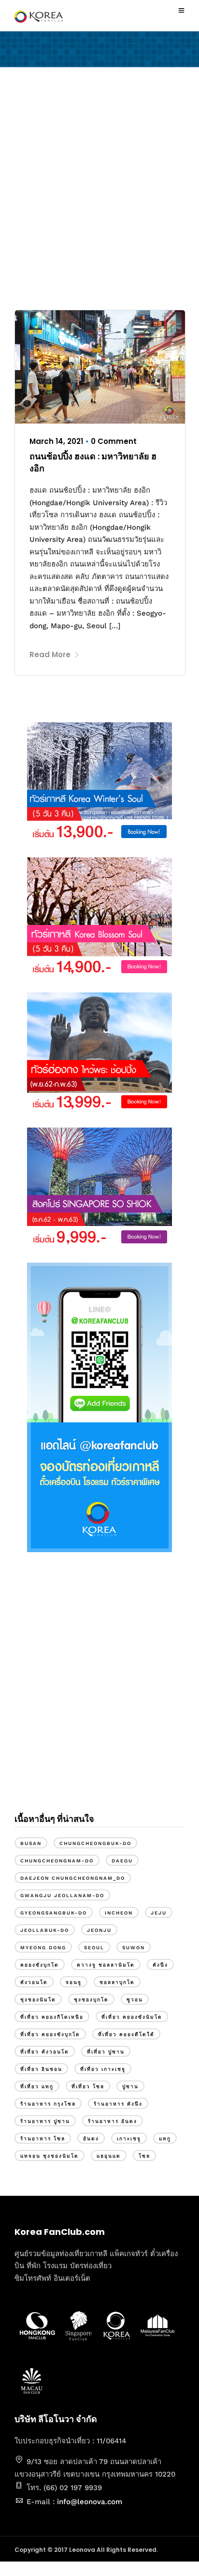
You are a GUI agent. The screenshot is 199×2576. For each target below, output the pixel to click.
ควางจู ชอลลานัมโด (106, 1965)
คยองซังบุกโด (40, 1965)
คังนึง (160, 1965)
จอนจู (74, 1982)
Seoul (94, 1948)
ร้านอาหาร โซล (43, 2139)
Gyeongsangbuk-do (54, 1913)
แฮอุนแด (109, 2156)
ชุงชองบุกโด (91, 2000)
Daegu (122, 1861)
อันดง (91, 2139)
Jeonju (99, 1930)
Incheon (119, 1913)
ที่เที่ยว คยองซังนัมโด (132, 2017)
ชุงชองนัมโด (38, 2000)
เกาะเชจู (129, 2139)
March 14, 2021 (56, 441)
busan (31, 1843)
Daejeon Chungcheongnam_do (73, 1878)
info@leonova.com (90, 2502)
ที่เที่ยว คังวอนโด (45, 2052)
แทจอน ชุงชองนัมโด (50, 2156)
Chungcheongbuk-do (95, 1843)
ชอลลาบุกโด (117, 1982)
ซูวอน (135, 2000)
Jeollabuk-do (45, 1930)
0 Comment (114, 441)
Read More (50, 654)
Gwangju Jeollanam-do (62, 1895)
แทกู (165, 2139)
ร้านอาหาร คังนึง (118, 2104)
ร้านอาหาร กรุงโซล (48, 2104)
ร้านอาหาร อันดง (113, 2121)
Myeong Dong (43, 1948)
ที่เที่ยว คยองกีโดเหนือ (52, 2017)
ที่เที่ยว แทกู (37, 2087)
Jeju (159, 1913)
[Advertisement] (99, 191)
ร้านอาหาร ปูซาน (45, 2121)
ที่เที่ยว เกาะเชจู (103, 2069)
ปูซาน (130, 2087)
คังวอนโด (34, 1982)
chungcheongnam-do (57, 1861)
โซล (144, 2156)
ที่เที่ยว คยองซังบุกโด (50, 2034)
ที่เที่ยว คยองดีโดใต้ (126, 2034)
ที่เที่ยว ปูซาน (106, 2052)
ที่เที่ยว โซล (88, 2087)
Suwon (134, 1948)
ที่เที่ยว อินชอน (41, 2069)
